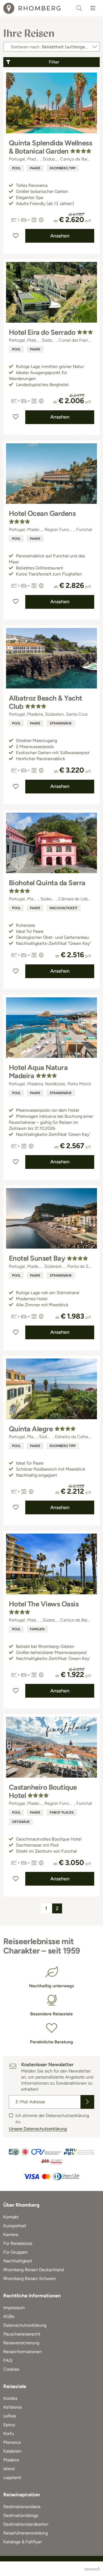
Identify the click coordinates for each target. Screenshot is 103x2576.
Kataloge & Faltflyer (23, 2542)
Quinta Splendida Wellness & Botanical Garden (50, 147)
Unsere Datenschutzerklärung (38, 2129)
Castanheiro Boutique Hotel (43, 1791)
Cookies (11, 2369)
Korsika (10, 2398)
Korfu (9, 2433)
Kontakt (11, 2217)
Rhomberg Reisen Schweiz (30, 2278)
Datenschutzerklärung (25, 2325)
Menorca (12, 2442)
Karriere (11, 2235)
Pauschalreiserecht (22, 2334)
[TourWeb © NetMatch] (92, 2569)
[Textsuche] (79, 8)
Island (9, 2469)
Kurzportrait (15, 2226)
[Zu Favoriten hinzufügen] (16, 236)
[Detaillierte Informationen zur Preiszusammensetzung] (41, 220)
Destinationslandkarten (26, 2524)
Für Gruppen (16, 2252)
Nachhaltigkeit (64, 908)
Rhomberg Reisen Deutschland (34, 2270)
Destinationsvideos (22, 2507)
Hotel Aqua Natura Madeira (38, 1072)
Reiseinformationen (23, 2352)
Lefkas (10, 2416)
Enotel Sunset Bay (37, 1258)
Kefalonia (12, 2407)
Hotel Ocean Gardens (42, 513)
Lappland (12, 2477)
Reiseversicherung (21, 2343)
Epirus (9, 2425)
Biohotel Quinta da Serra (47, 883)
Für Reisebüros (18, 2243)
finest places (62, 1813)
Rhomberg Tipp (63, 168)
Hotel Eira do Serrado (42, 332)
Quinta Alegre (31, 1429)
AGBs (9, 2316)
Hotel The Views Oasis (44, 1604)
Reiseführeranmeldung (26, 2533)
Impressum (14, 2308)
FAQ (8, 2360)
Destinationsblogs (21, 2515)
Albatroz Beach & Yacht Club (45, 702)
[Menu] (93, 8)
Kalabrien (12, 2451)
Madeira (11, 2460)
